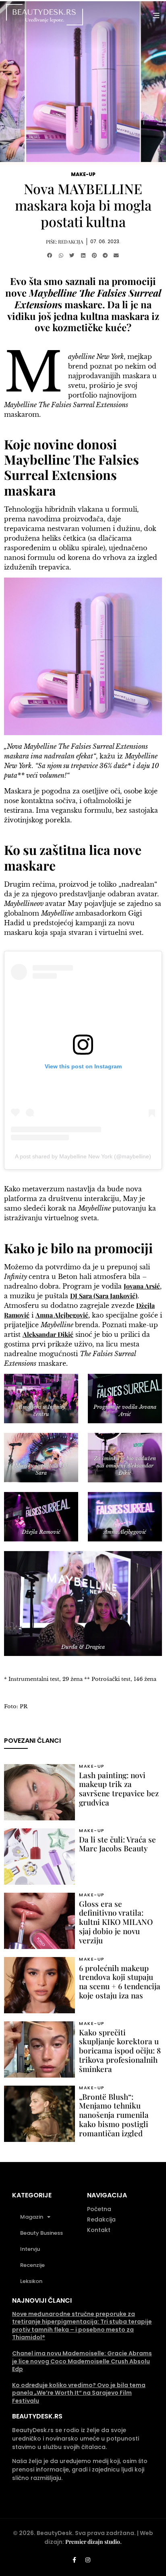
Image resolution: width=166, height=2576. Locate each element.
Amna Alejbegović (62, 1315)
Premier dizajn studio (93, 2542)
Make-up (83, 174)
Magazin (32, 2217)
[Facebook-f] (75, 2560)
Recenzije (32, 2265)
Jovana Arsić (142, 1286)
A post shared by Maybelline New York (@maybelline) (83, 1156)
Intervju (30, 2249)
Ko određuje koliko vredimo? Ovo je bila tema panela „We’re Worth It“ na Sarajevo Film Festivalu (79, 2393)
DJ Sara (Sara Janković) (104, 1296)
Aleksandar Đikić (48, 1334)
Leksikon (31, 2281)
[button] (50, 256)
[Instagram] (88, 2560)
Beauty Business (41, 2233)
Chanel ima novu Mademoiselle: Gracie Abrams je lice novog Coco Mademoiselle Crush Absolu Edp (82, 2361)
